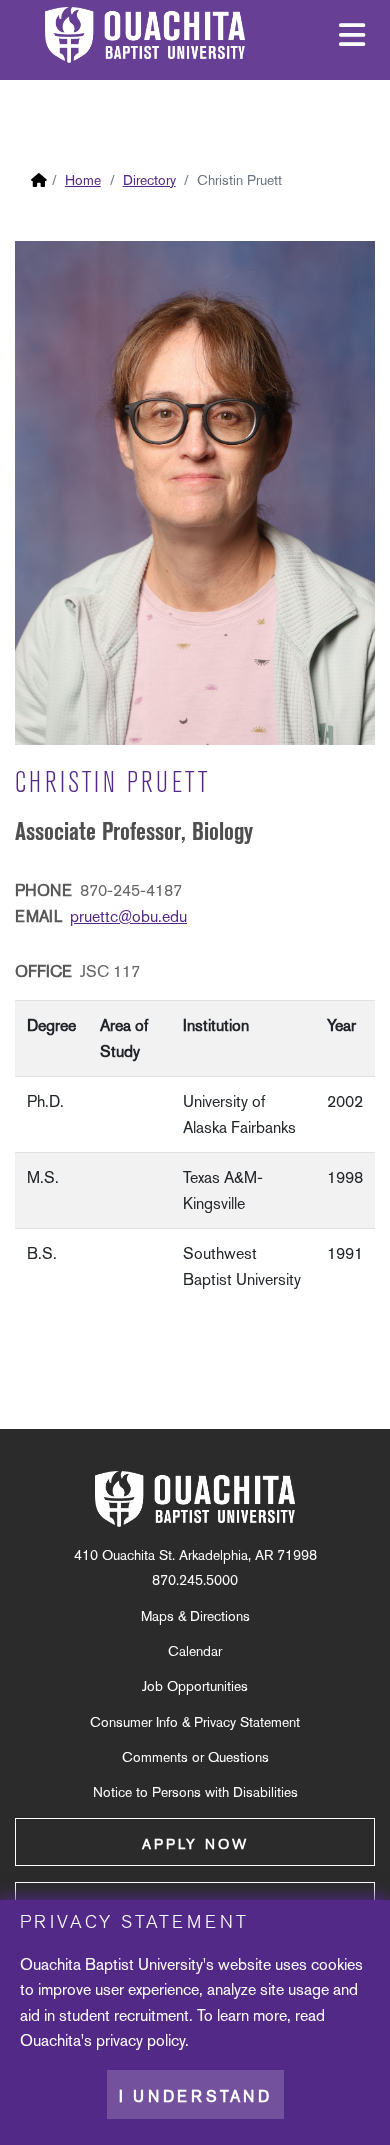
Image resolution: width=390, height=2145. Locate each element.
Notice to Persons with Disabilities (195, 1792)
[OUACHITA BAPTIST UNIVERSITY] (195, 1499)
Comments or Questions (195, 1757)
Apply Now (195, 1844)
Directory (149, 180)
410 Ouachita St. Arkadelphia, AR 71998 (195, 1555)
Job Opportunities (195, 1686)
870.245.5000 (195, 1580)
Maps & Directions (195, 1616)
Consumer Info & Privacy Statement (195, 1722)
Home (83, 180)
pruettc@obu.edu (128, 916)
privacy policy (140, 2040)
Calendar (195, 1651)
